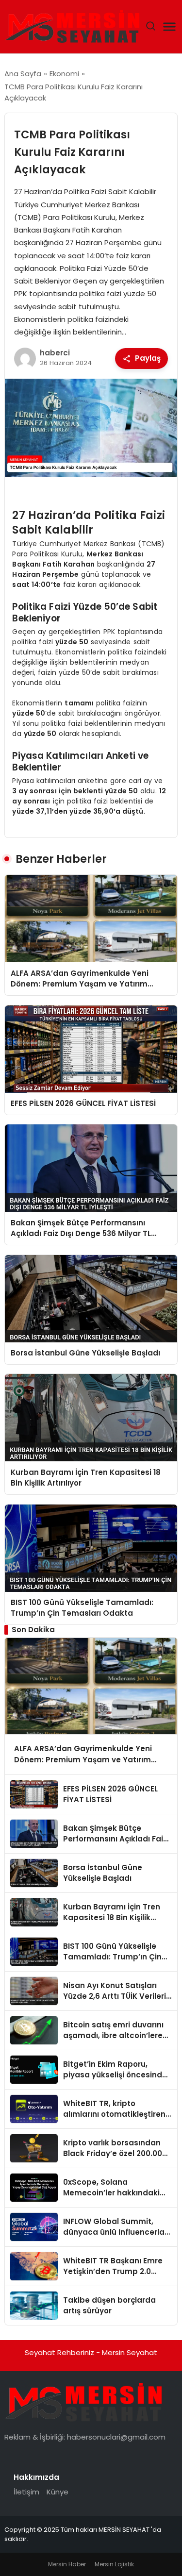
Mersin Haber (67, 2564)
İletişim (26, 2492)
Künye (58, 2492)
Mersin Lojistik (114, 2564)
